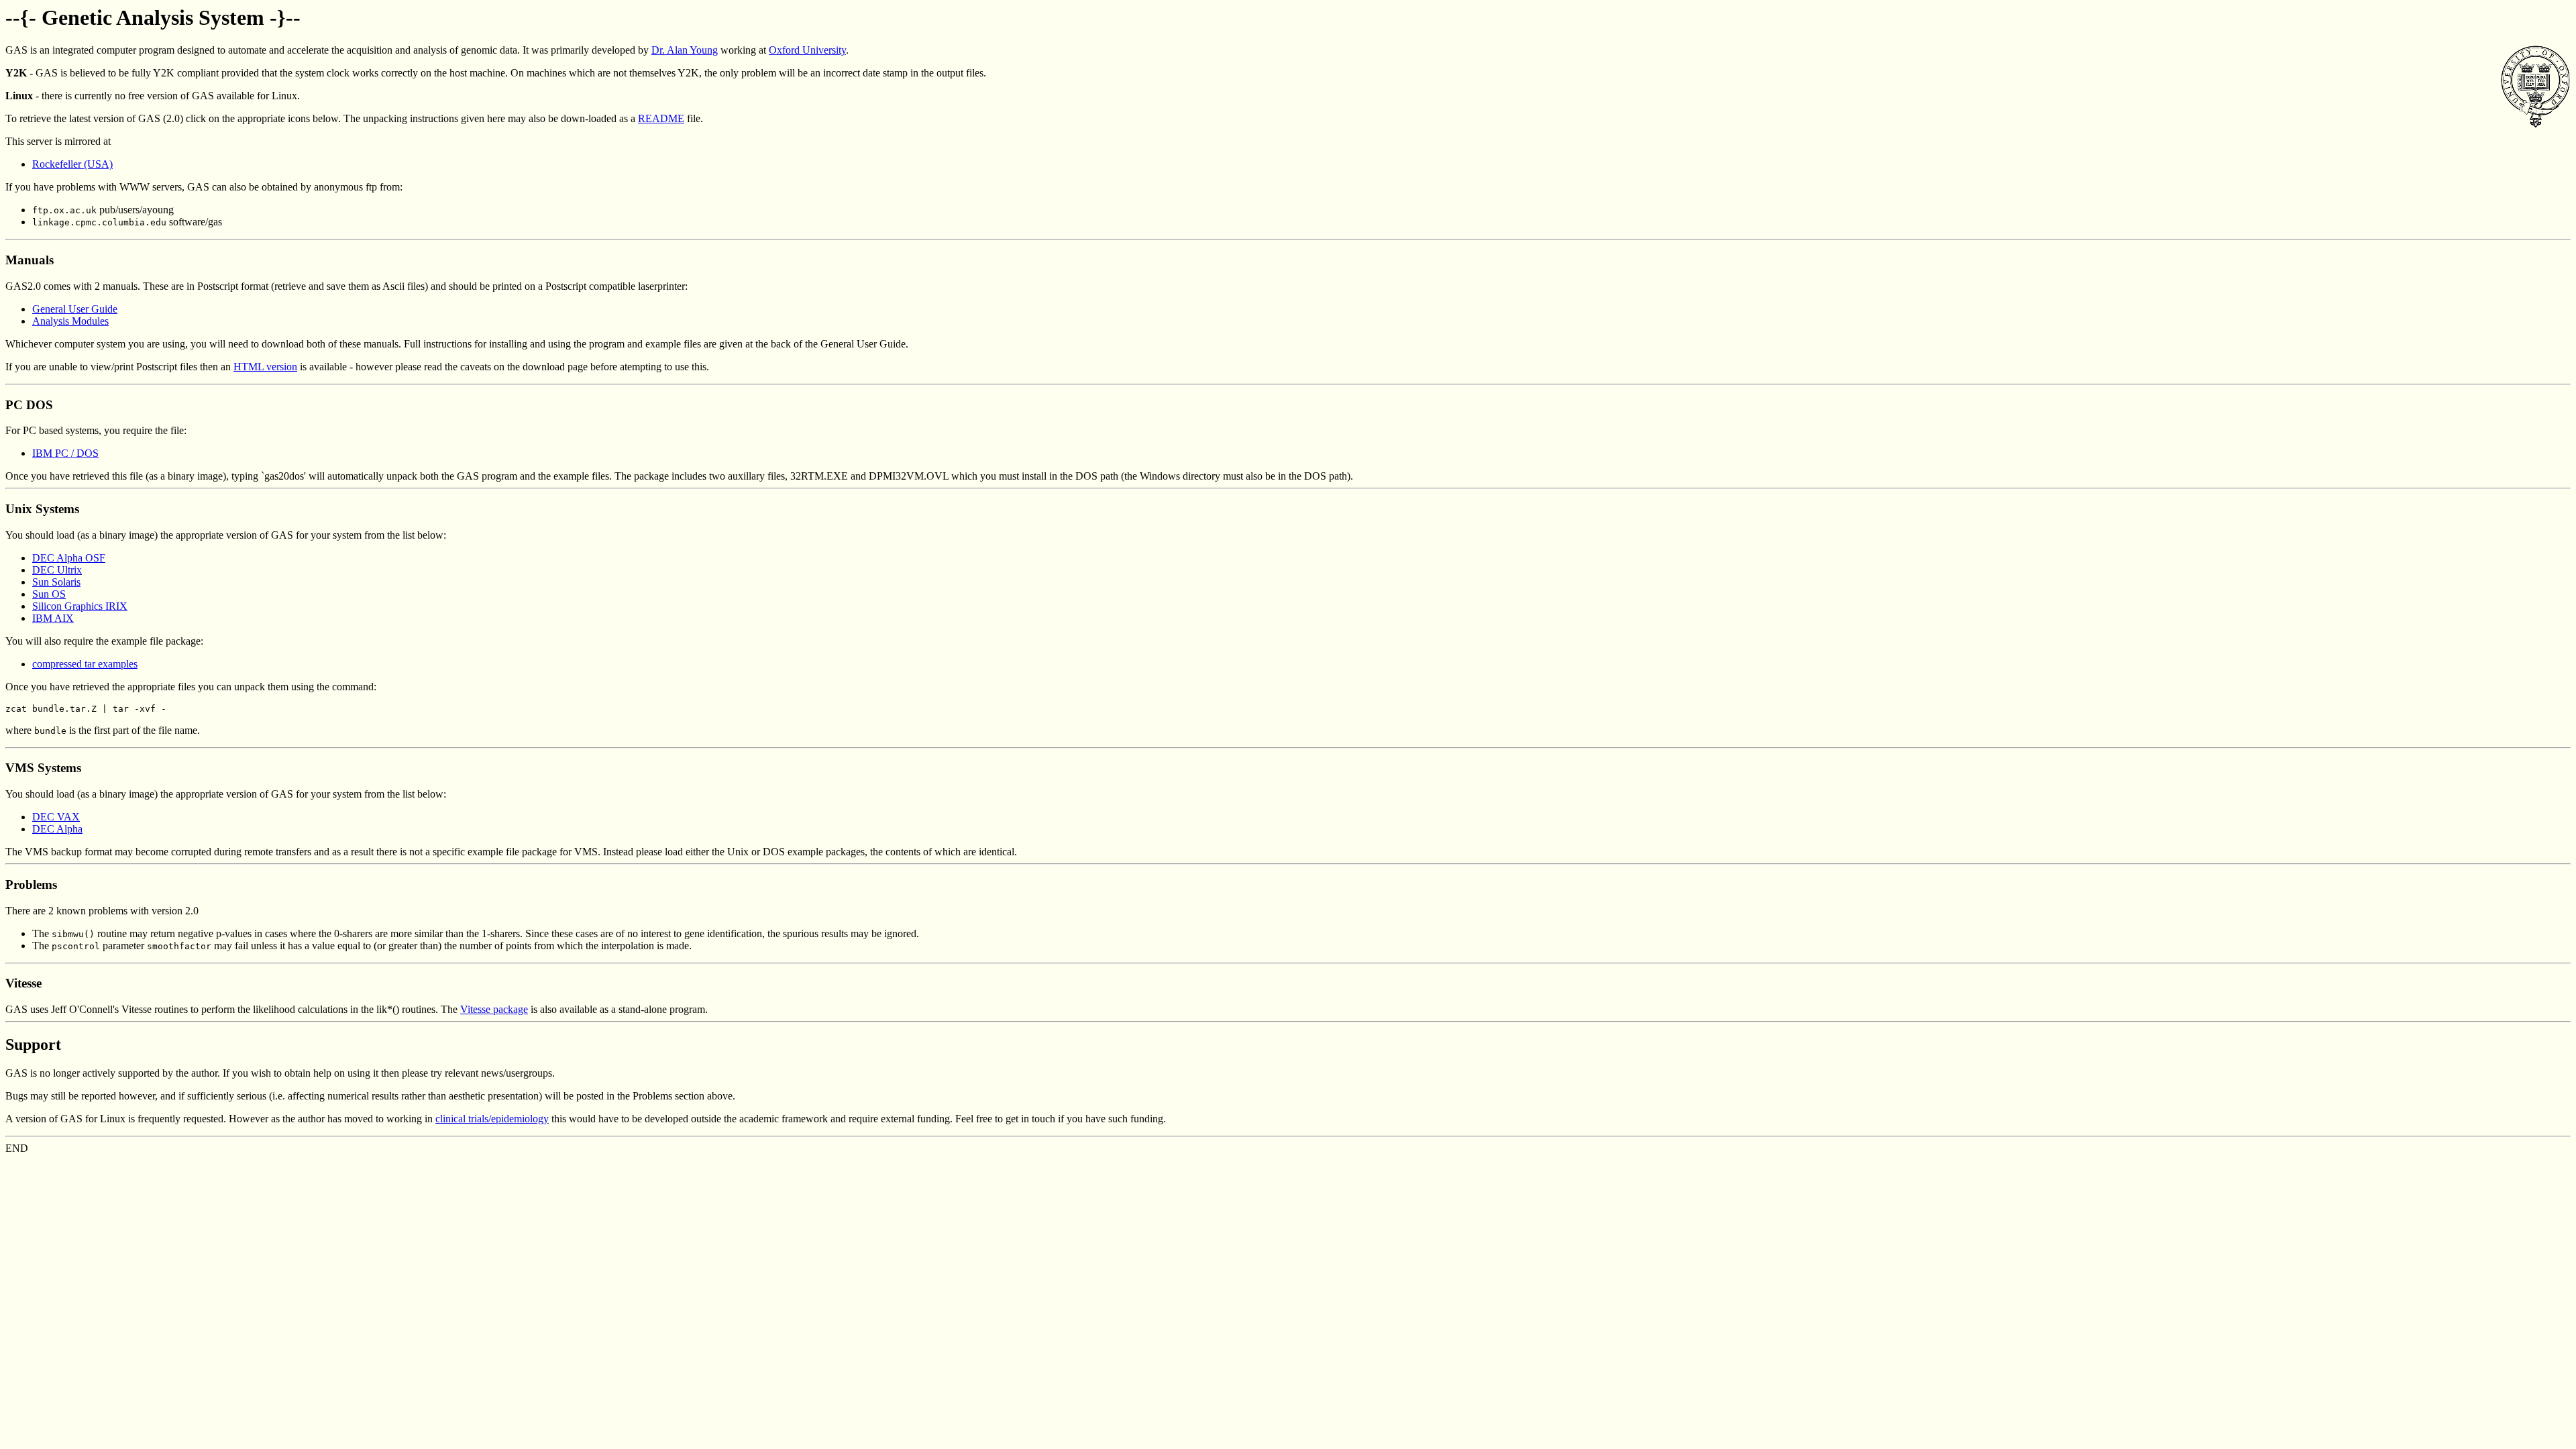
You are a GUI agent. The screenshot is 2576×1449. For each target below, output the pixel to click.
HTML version (265, 367)
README (661, 118)
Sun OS (49, 594)
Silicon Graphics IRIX (80, 606)
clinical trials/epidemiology (492, 1119)
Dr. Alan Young (685, 50)
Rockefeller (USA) (72, 164)
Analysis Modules (70, 321)
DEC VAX (56, 817)
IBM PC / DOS (65, 453)
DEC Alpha (57, 829)
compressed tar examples (85, 664)
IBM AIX (53, 618)
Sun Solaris (56, 582)
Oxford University (807, 50)
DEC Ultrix (57, 570)
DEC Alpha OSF (69, 558)
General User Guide (75, 309)
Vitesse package (494, 1009)
